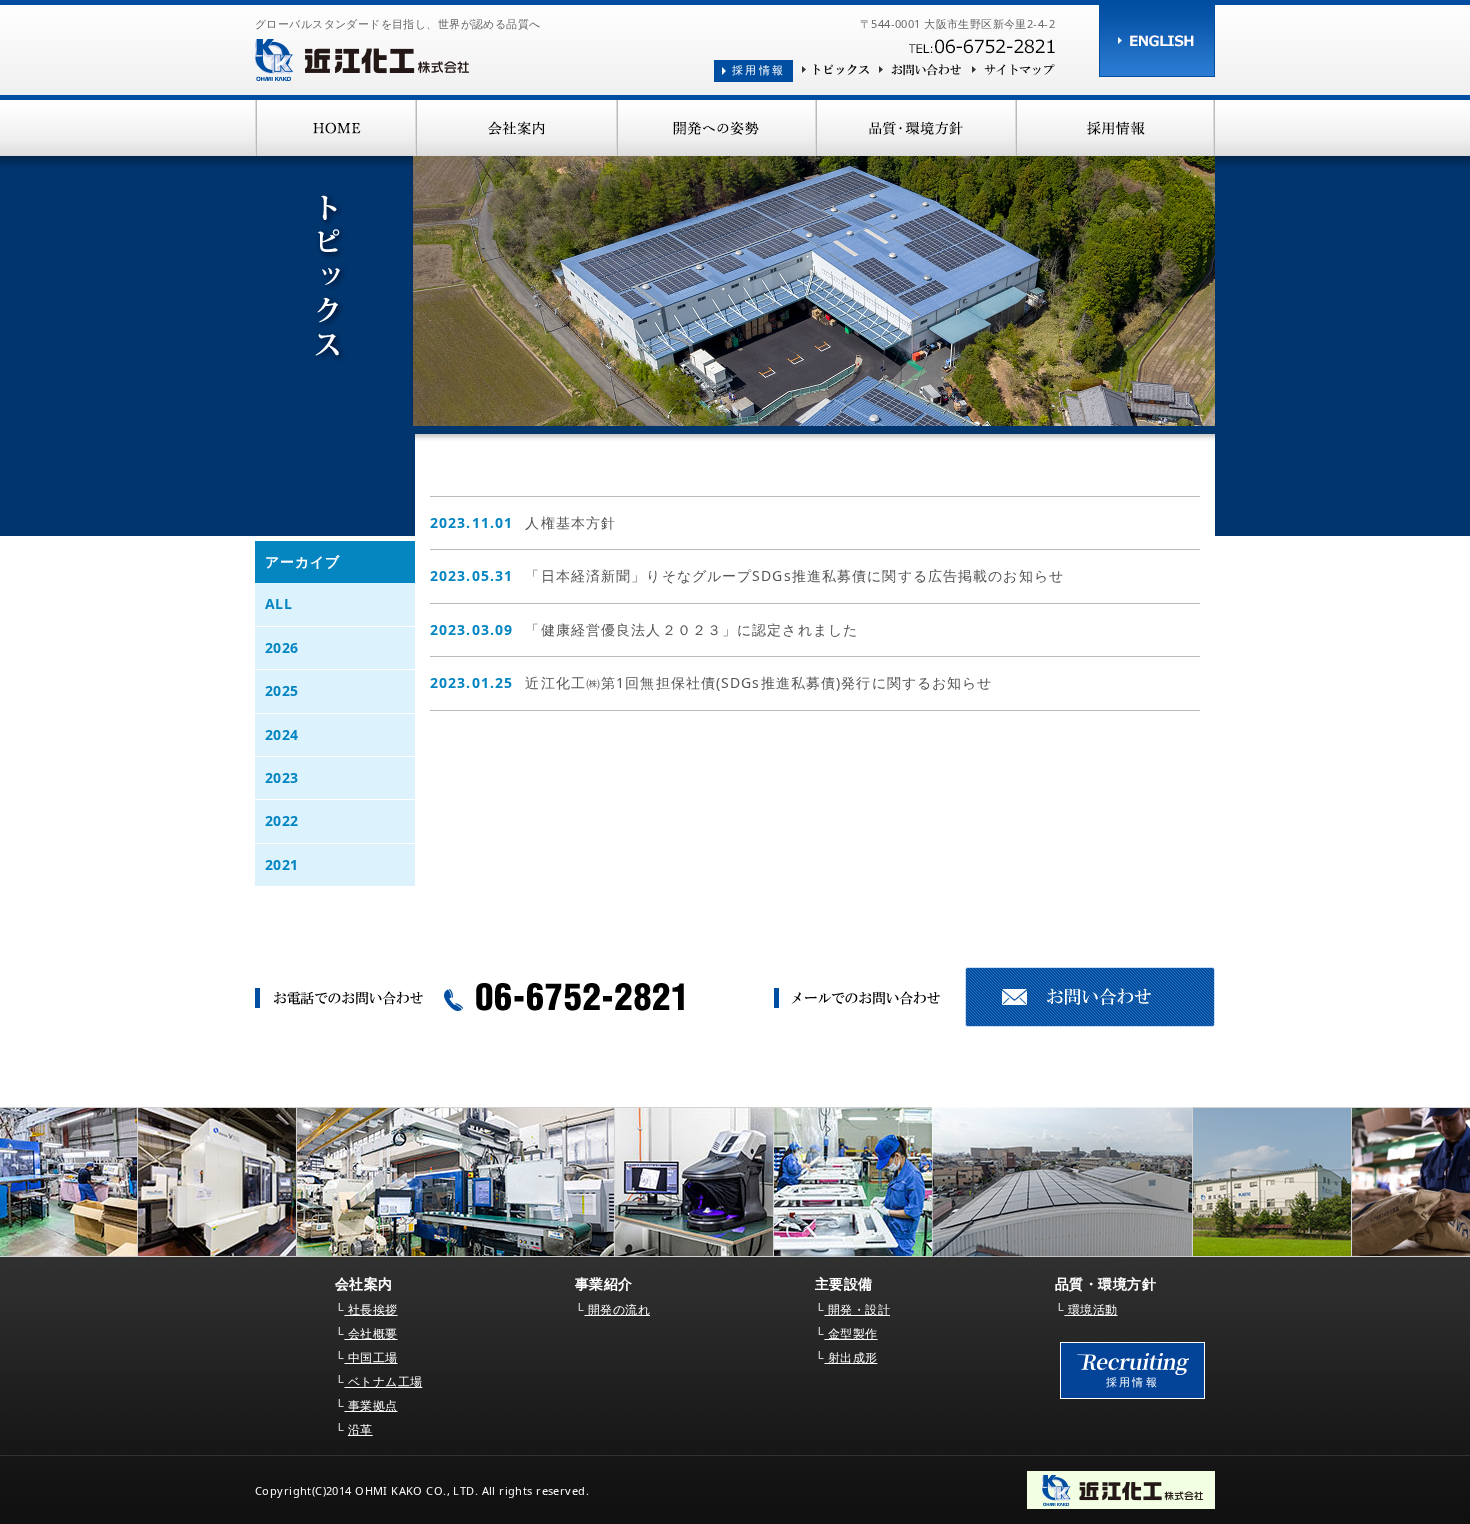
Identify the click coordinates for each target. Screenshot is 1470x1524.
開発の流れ (617, 1309)
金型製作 (850, 1333)
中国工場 (370, 1357)
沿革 (360, 1429)
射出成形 (850, 1357)
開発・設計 (857, 1309)
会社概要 (370, 1333)
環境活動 (1090, 1309)
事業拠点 (370, 1405)
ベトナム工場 (383, 1381)
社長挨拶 (370, 1309)
